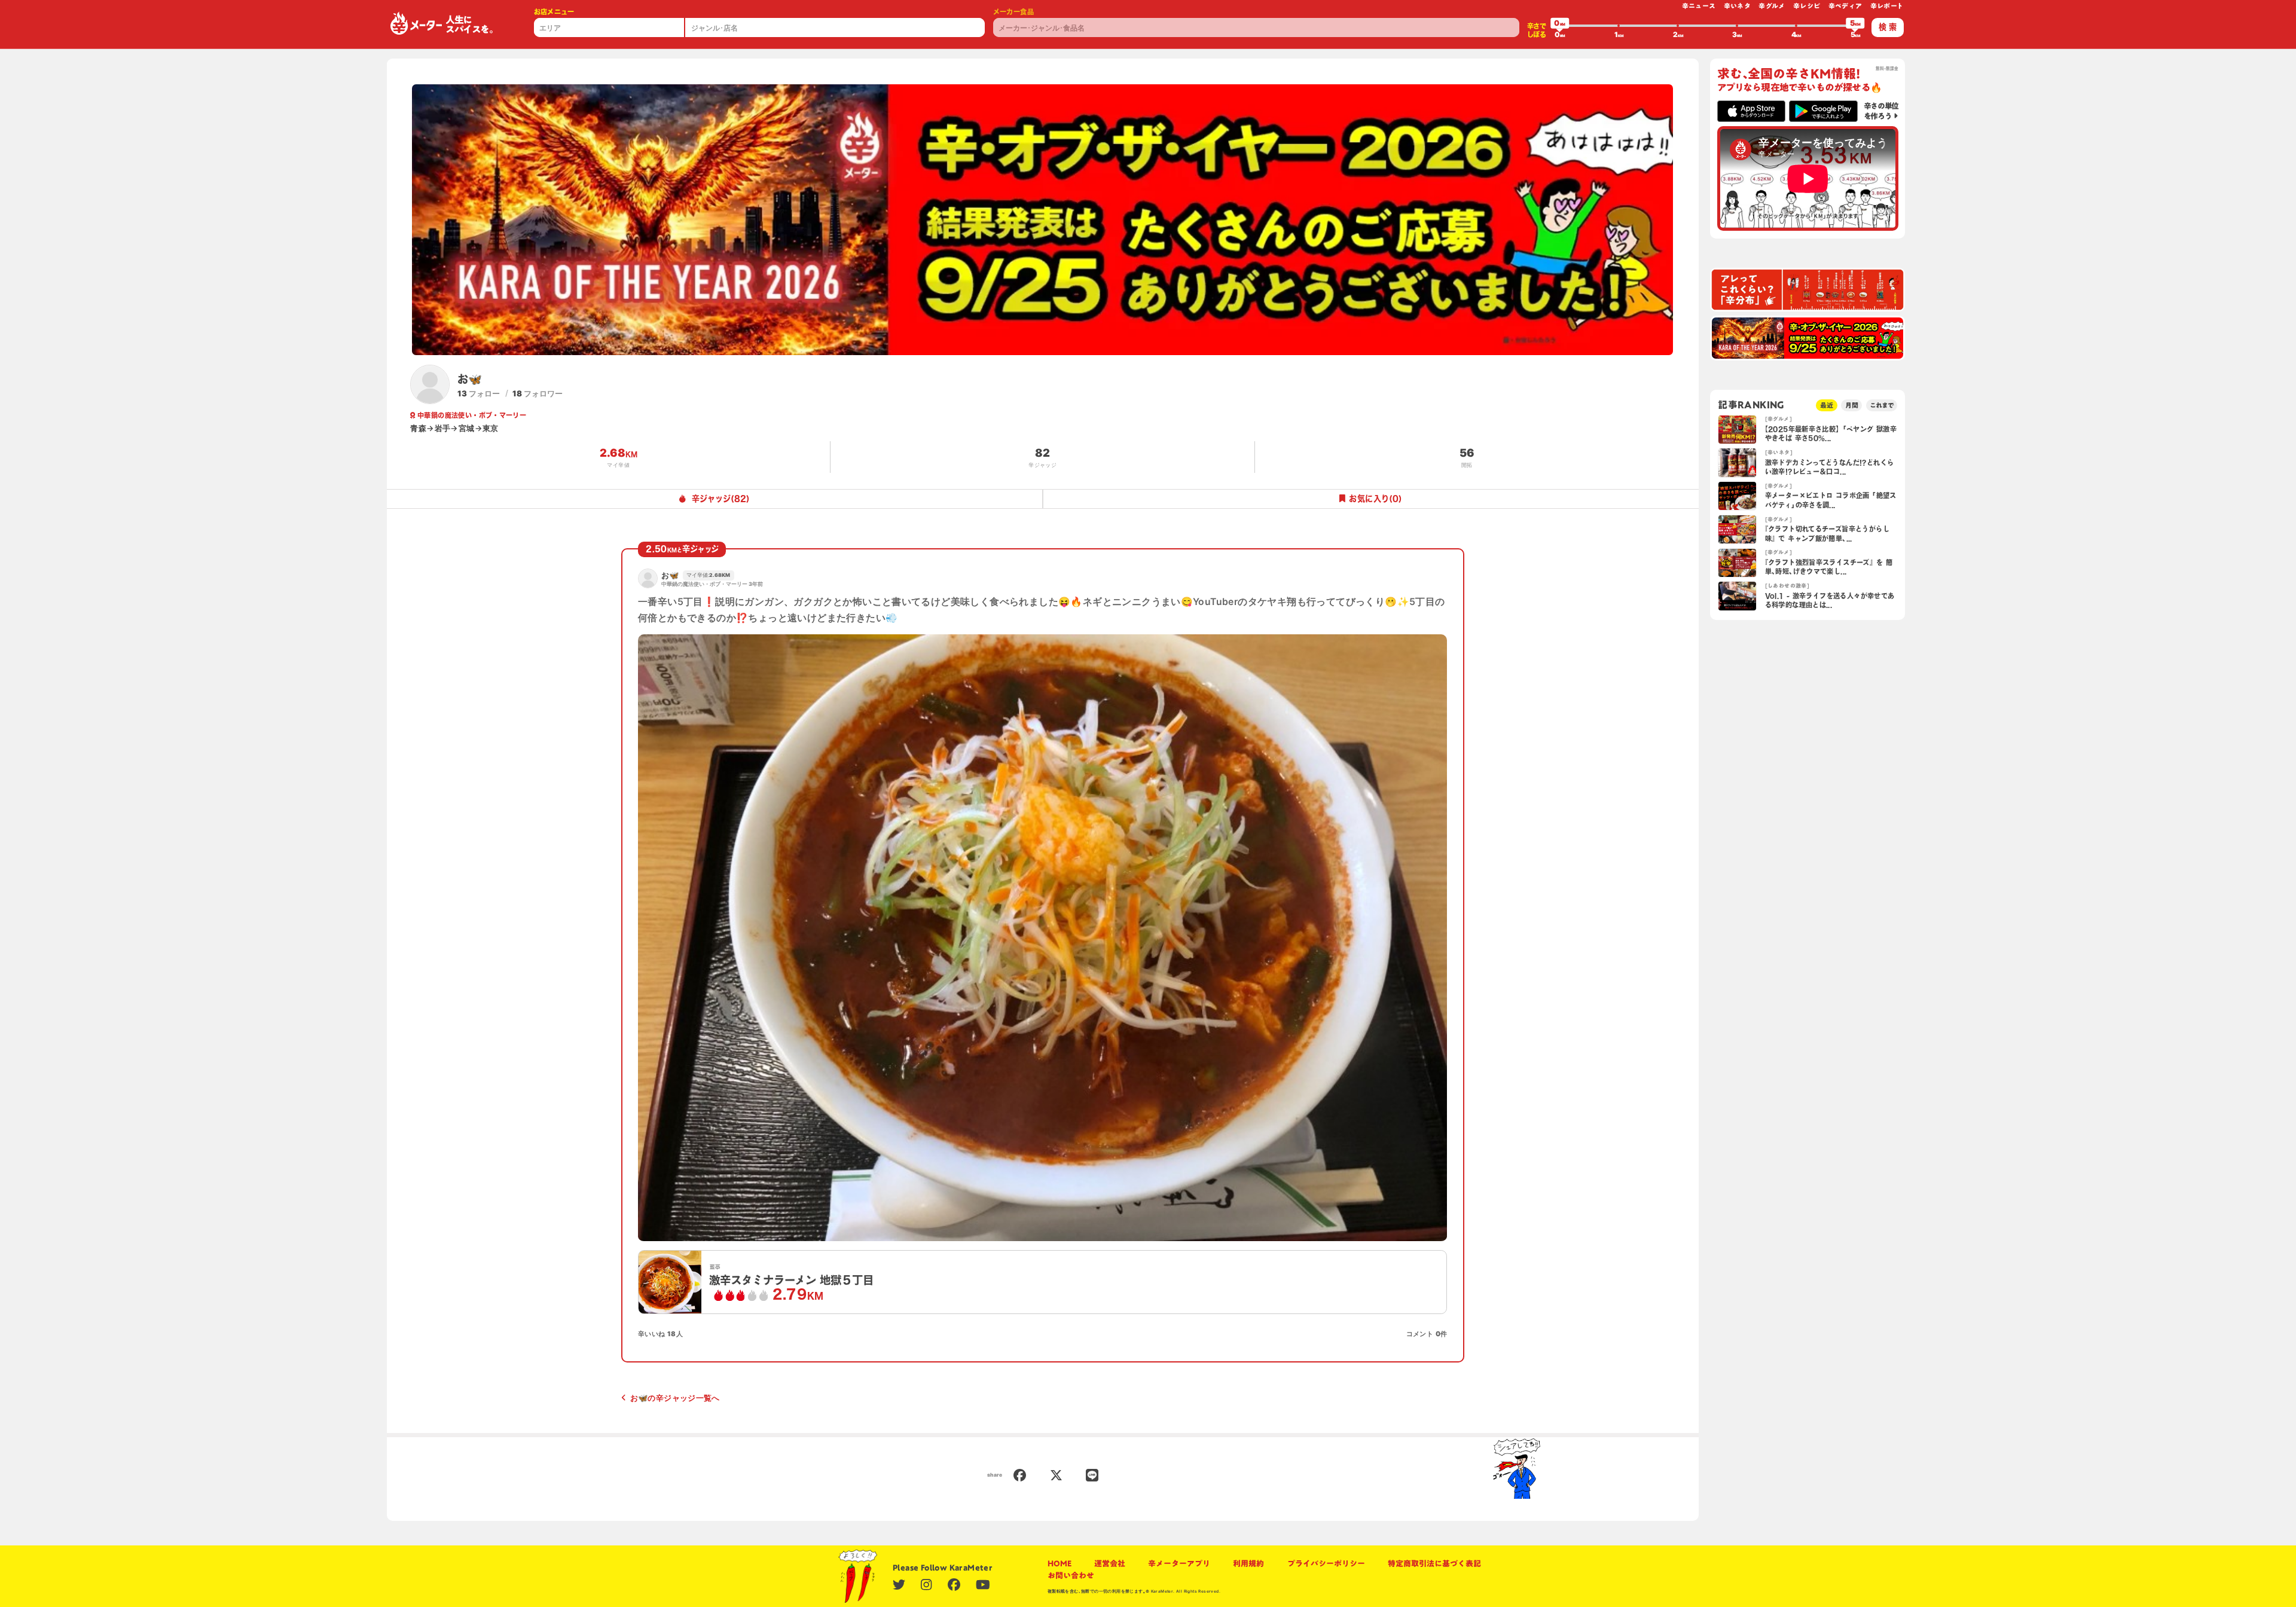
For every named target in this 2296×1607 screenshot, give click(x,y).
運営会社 (1110, 1563)
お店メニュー (554, 12)
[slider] (1560, 26)
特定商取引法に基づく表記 (1434, 1563)
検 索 (1888, 27)
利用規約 (1248, 1563)
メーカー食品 (1013, 12)
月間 (1852, 405)
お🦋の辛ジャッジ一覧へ (675, 1398)
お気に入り (1376, 499)
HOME (1060, 1563)
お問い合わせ (1071, 1575)
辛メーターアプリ (1179, 1563)
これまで (1882, 405)
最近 (1827, 405)
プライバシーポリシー (1326, 1563)
